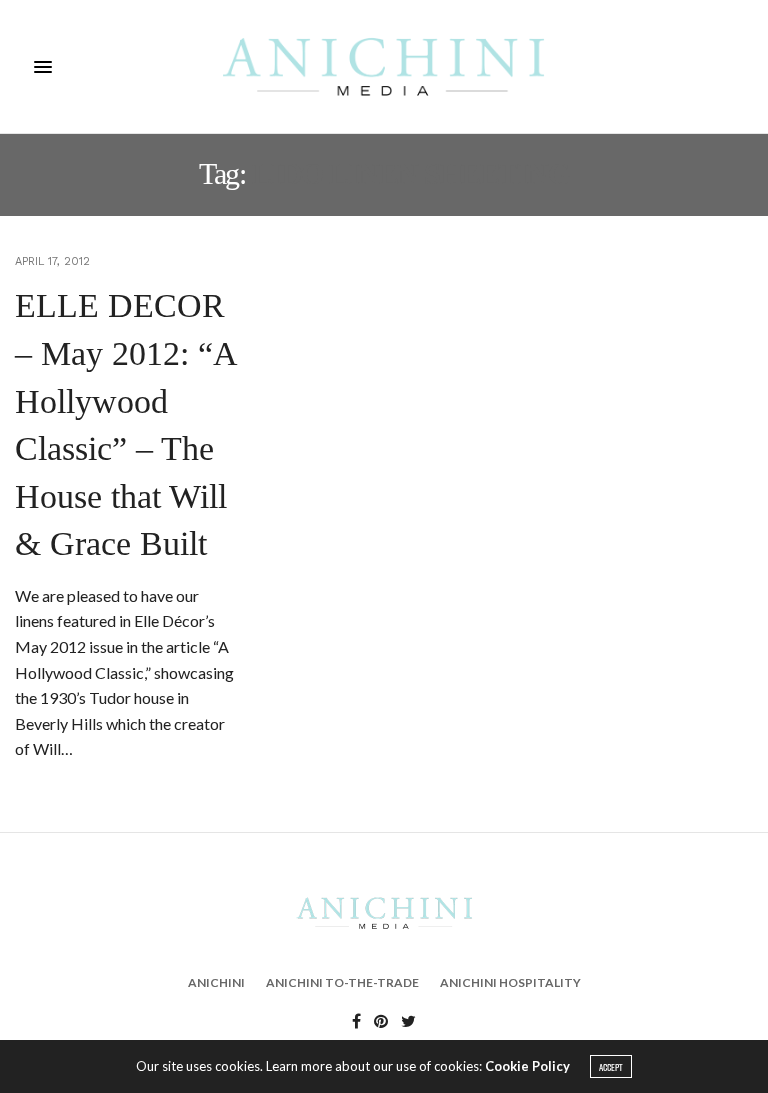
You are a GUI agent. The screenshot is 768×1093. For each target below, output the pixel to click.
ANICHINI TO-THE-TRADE (342, 982)
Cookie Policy (527, 1066)
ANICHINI (216, 982)
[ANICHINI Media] (384, 66)
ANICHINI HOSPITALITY (510, 982)
